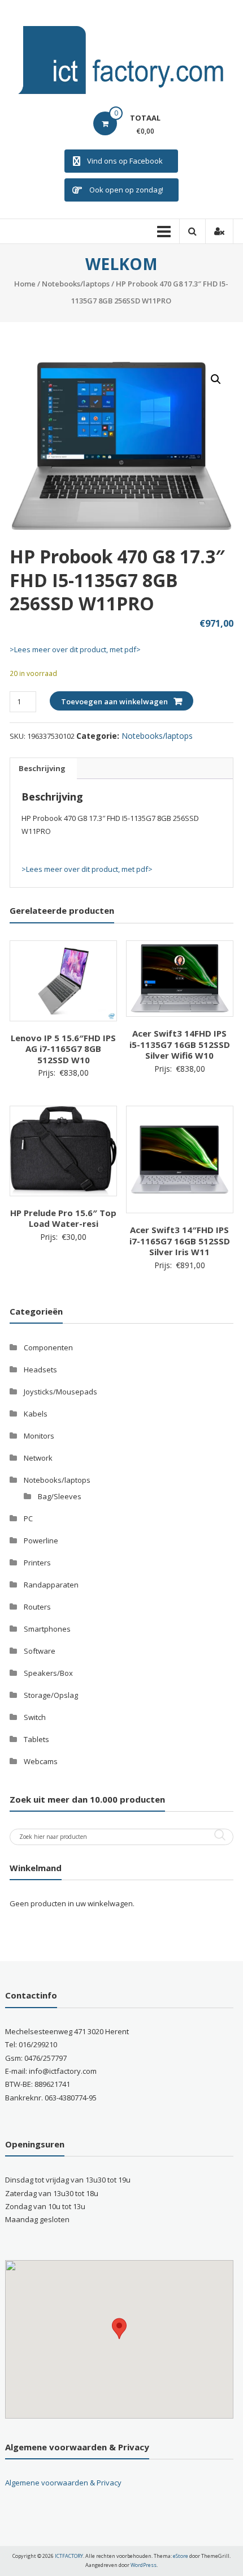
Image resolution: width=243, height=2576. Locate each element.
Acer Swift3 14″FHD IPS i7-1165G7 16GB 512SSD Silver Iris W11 (180, 1241)
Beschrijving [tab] (42, 768)
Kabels (36, 1414)
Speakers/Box (48, 1673)
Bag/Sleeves (60, 1496)
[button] (216, 379)
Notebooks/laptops (76, 284)
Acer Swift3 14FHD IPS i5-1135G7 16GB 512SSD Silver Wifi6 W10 (180, 1044)
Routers (37, 1607)
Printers (37, 1563)
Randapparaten (51, 1585)
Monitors (39, 1436)
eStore (181, 2556)
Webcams (41, 1761)
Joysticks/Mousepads (60, 1392)
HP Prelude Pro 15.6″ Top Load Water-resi (63, 1218)
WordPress (144, 2565)
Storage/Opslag (51, 1695)
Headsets (40, 1370)
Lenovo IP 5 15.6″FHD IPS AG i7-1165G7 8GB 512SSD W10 (63, 1049)
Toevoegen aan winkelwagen (114, 701)
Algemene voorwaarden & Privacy (63, 2483)
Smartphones (47, 1629)
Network (38, 1458)
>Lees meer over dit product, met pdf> (75, 649)
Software (40, 1651)
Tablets (36, 1739)
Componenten (48, 1347)
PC (28, 1518)
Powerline (41, 1541)
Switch (35, 1717)
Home (25, 284)
